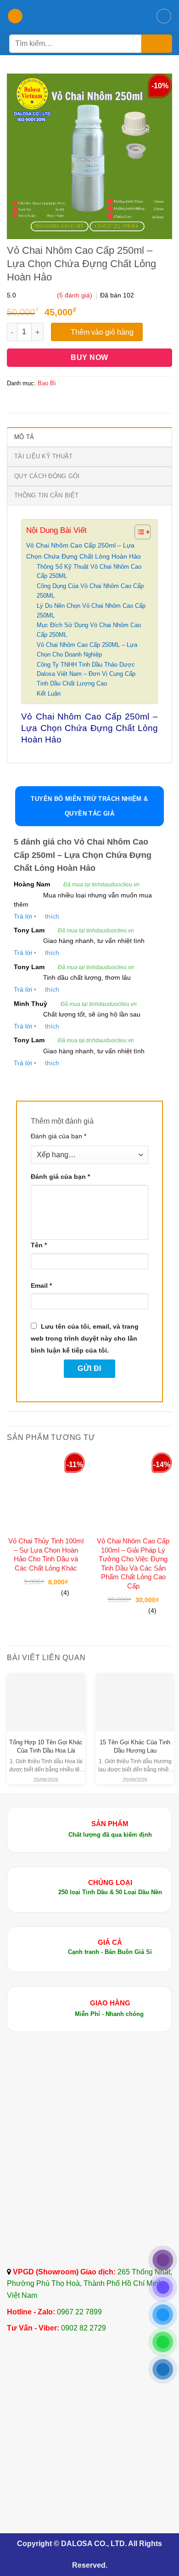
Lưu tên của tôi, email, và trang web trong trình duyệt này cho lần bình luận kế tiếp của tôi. (85, 1338)
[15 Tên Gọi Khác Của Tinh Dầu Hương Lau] (135, 1695)
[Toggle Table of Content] (138, 532)
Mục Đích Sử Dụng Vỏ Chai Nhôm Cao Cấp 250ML (89, 630)
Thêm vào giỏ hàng (102, 332)
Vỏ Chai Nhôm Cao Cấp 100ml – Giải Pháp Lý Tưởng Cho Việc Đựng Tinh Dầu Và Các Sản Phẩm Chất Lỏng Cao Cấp (133, 1563)
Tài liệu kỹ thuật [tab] (43, 456)
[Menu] (15, 16)
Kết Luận (49, 694)
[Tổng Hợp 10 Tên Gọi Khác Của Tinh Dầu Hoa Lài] (46, 1695)
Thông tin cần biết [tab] (47, 495)
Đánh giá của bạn (59, 1136)
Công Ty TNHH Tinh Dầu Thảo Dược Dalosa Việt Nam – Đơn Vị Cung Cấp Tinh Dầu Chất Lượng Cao (86, 674)
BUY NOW (89, 357)
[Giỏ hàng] (164, 16)
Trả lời (23, 916)
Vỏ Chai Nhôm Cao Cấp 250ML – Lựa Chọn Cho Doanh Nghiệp (87, 650)
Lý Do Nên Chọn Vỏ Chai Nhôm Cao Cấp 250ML (91, 611)
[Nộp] (157, 44)
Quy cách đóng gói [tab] (47, 476)
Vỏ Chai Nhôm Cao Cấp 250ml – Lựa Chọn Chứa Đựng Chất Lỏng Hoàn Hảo (84, 551)
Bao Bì (47, 383)
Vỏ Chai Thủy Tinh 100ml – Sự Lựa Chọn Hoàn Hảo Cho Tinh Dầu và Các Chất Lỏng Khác (46, 1554)
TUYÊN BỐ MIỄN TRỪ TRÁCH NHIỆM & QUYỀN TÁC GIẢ (89, 806)
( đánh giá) (76, 295)
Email (41, 1285)
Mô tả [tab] (24, 437)
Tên (39, 1245)
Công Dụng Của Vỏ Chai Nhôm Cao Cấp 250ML (90, 591)
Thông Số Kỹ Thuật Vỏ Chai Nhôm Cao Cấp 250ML (89, 571)
